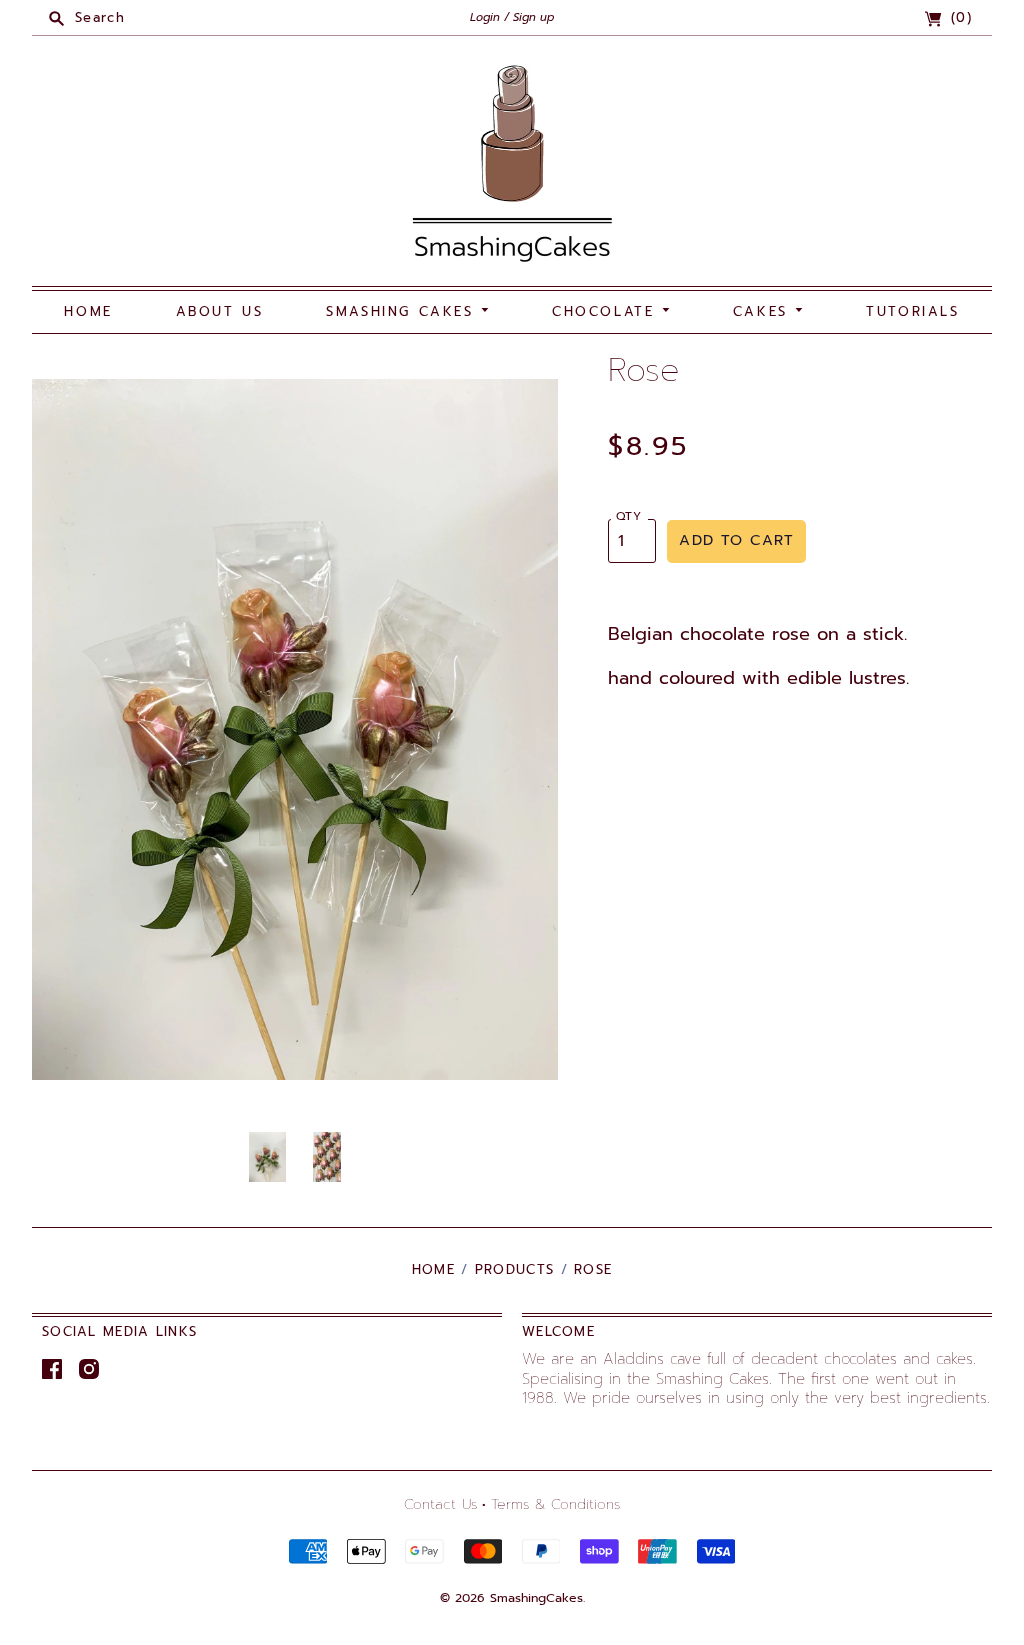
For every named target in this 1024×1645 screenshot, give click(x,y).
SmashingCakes (536, 1598)
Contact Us (440, 1504)
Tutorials (912, 311)
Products (514, 1269)
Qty (629, 516)
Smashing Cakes (403, 311)
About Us (220, 311)
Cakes (764, 311)
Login (485, 17)
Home (88, 311)
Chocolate (607, 311)
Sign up (533, 17)
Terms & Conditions (555, 1504)
